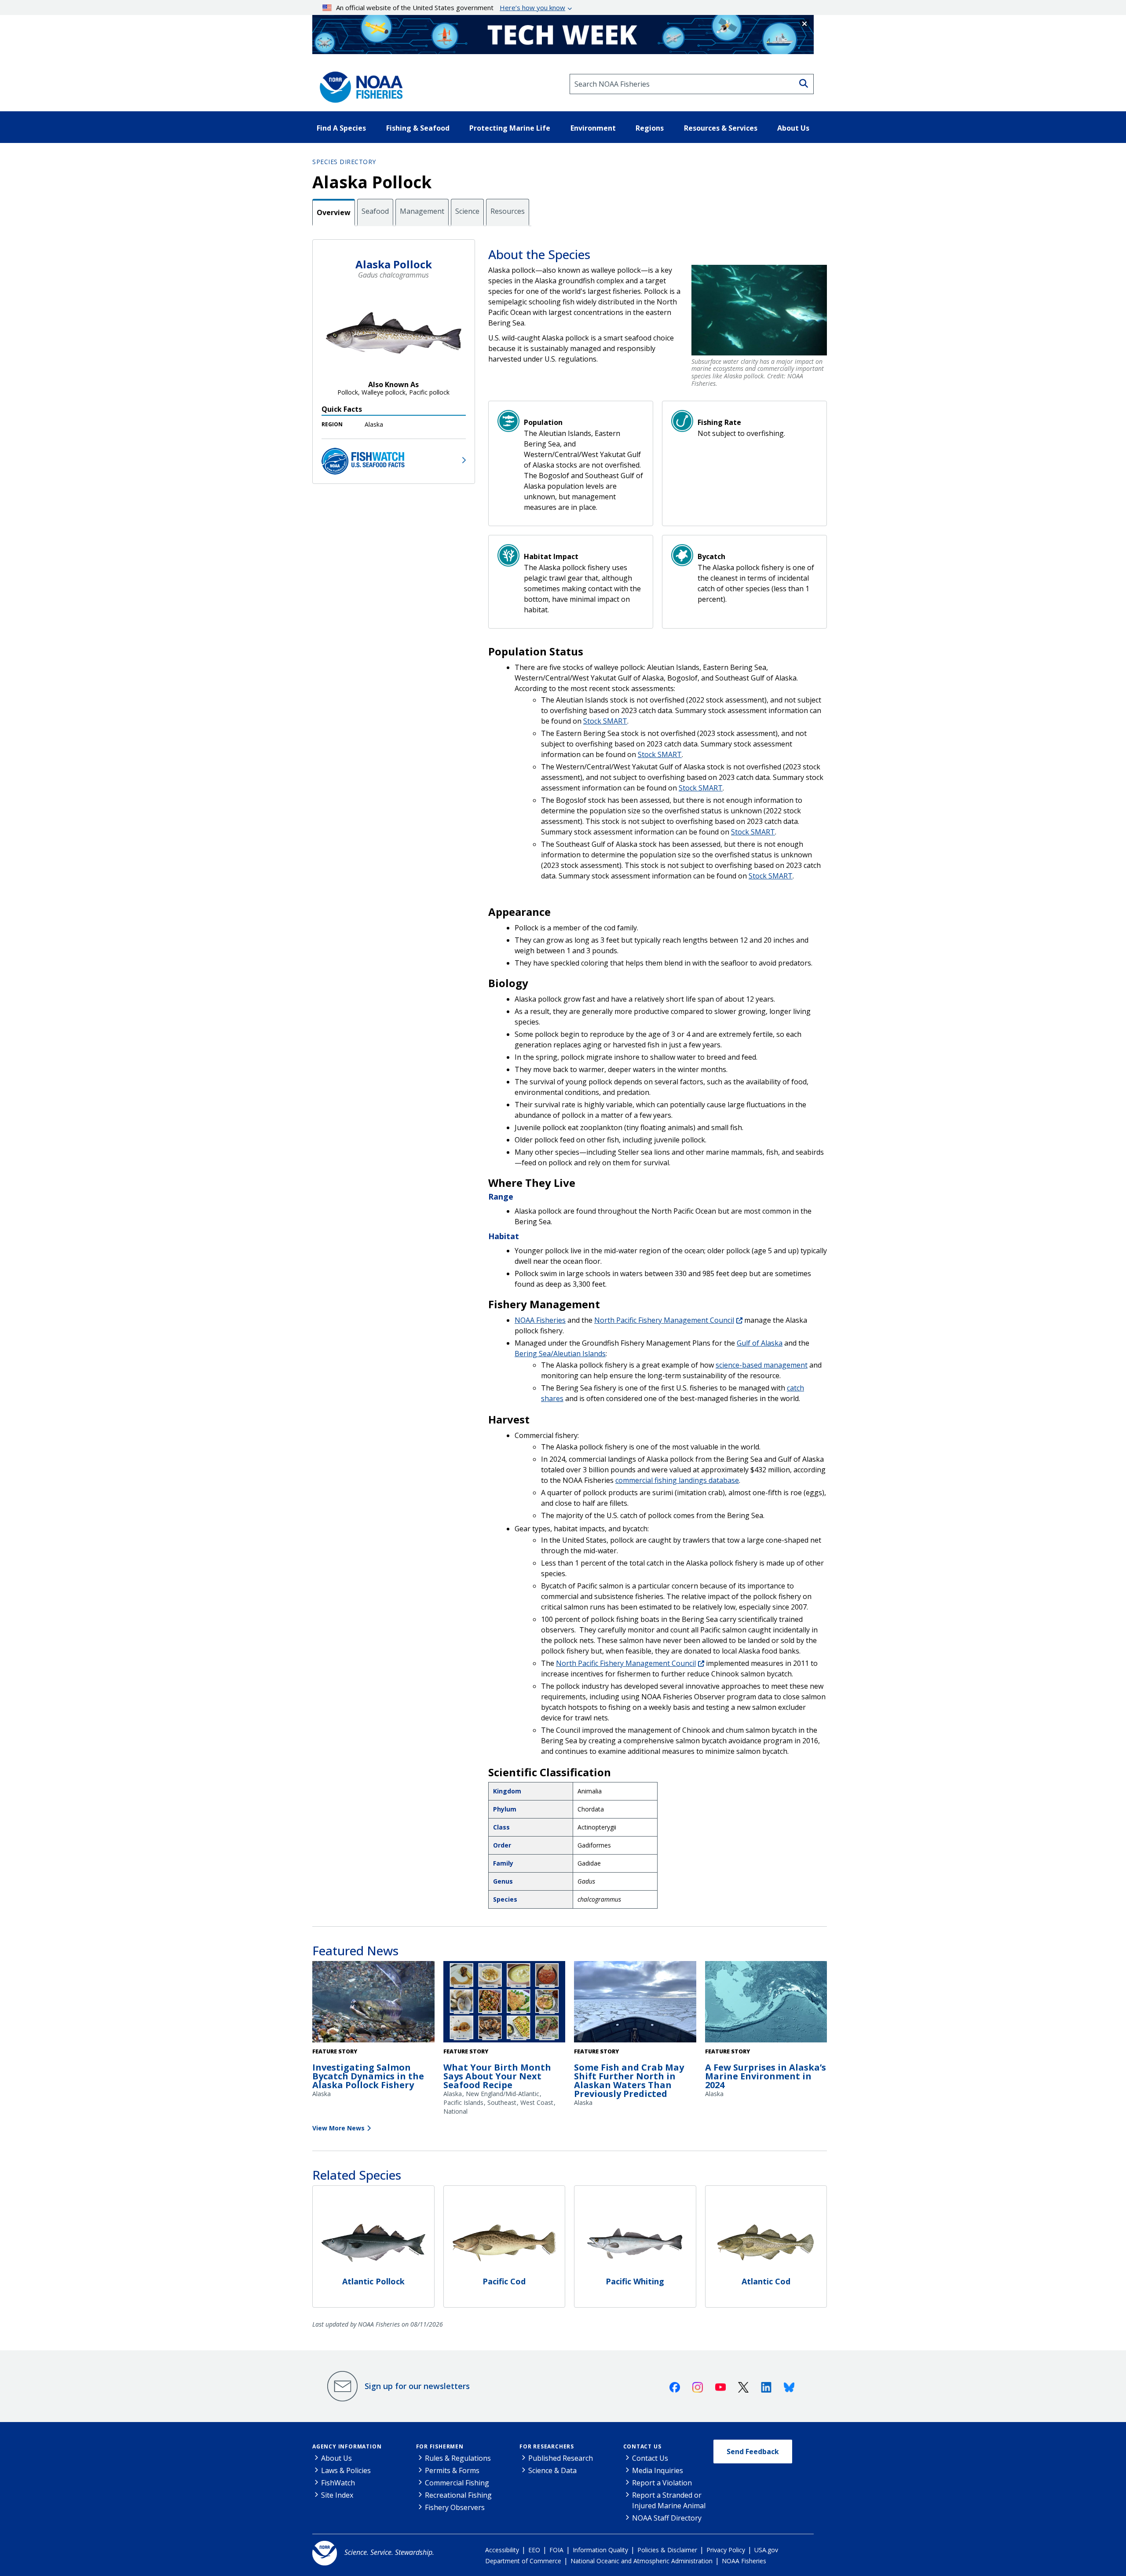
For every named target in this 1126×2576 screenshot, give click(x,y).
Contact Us (642, 2446)
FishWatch (338, 2483)
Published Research (561, 2458)
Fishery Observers (455, 2507)
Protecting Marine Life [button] (510, 128)
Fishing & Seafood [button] (418, 128)
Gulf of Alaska (760, 1343)
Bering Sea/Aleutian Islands (560, 1354)
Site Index (337, 2495)
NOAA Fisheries (540, 1320)
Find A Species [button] (341, 128)
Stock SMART (605, 721)
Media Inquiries (658, 2470)
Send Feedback (753, 2452)
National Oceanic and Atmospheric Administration (642, 2561)
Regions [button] (650, 128)
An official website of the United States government (451, 7)
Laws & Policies (346, 2470)
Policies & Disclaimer (667, 2550)
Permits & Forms (452, 2470)
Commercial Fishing (457, 2483)
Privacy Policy (726, 2550)
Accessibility (502, 2550)
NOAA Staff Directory (667, 2518)
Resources (508, 211)
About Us (336, 2458)
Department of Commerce (523, 2561)
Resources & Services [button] (721, 128)
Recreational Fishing (458, 2495)
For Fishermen (440, 2446)
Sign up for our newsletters (417, 2386)
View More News (338, 2128)
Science (467, 211)
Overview (334, 212)
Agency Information (347, 2446)
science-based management (762, 1365)
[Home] (358, 84)
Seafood (375, 211)
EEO (534, 2550)
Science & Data (552, 2470)
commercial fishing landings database (677, 1480)
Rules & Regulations (458, 2458)
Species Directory (344, 162)
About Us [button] (793, 128)
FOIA (556, 2550)
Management (422, 211)
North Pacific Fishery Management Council (664, 1320)
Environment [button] (593, 128)
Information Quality (600, 2550)
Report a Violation (662, 2483)
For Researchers (547, 2446)
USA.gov (766, 2550)
